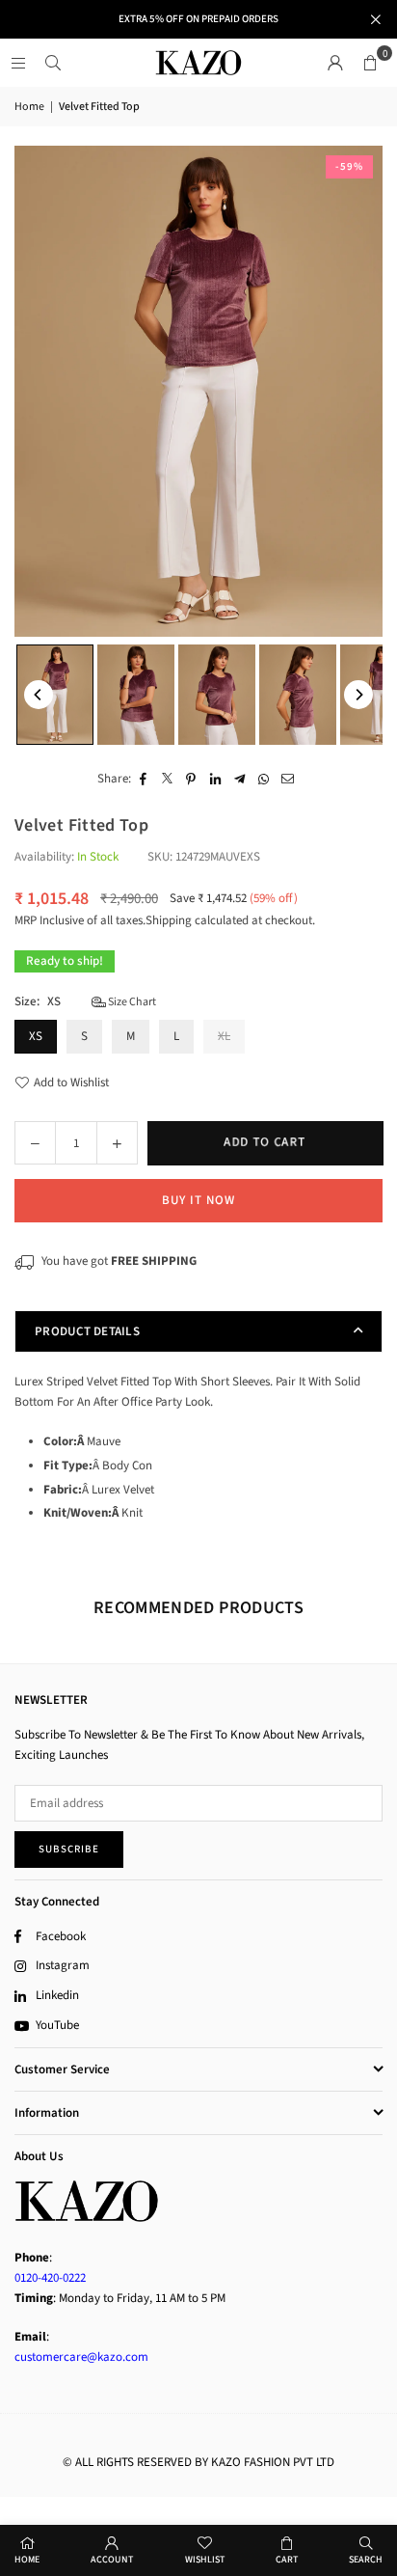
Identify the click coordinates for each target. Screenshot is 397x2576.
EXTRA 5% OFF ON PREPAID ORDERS (198, 19)
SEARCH (366, 2560)
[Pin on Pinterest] (191, 779)
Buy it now (198, 1200)
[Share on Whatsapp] (264, 779)
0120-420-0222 (50, 2278)
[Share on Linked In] (215, 779)
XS (36, 1036)
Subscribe (69, 1849)
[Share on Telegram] (239, 779)
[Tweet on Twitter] (167, 779)
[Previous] (39, 695)
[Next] (358, 695)
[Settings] (335, 63)
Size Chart (131, 1002)
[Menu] (18, 63)
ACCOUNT (112, 2560)
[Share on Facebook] (143, 779)
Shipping (169, 920)
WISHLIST (205, 2560)
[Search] (53, 63)
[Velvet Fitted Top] (55, 694)
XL (224, 1036)
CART (287, 2560)
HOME (27, 2560)
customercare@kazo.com (81, 2357)
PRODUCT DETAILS (87, 1331)
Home (29, 107)
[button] (370, 63)
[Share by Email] (288, 779)
